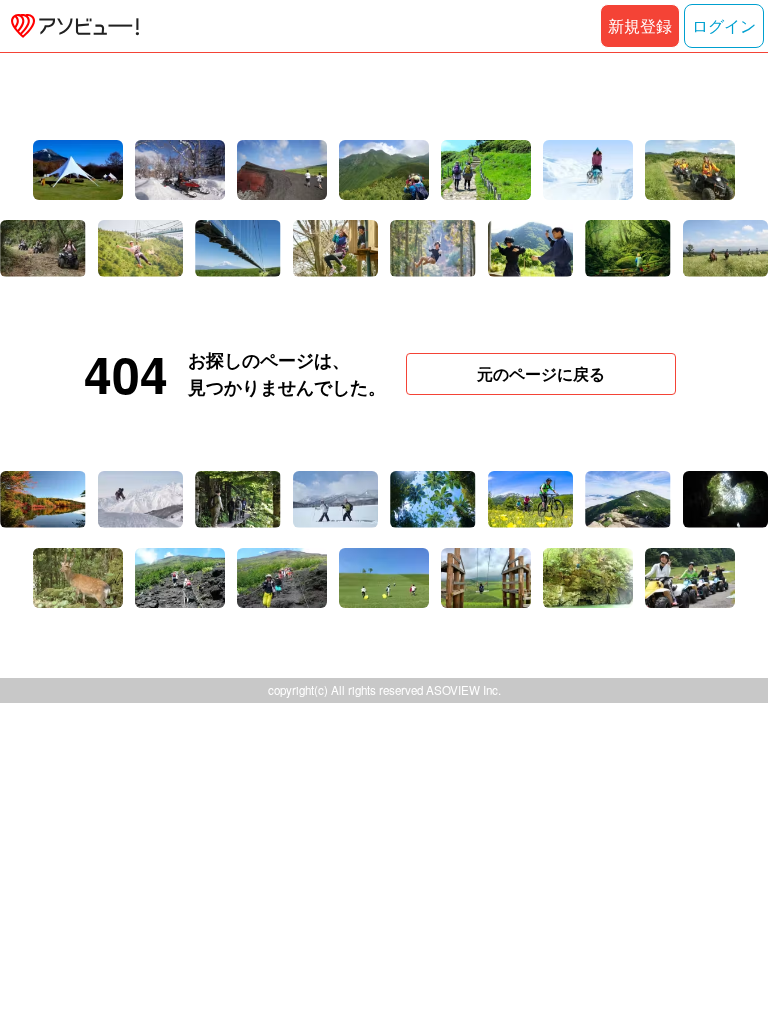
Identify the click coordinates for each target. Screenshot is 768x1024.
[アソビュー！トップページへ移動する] (71, 26)
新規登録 (640, 25)
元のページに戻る (541, 373)
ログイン (724, 25)
